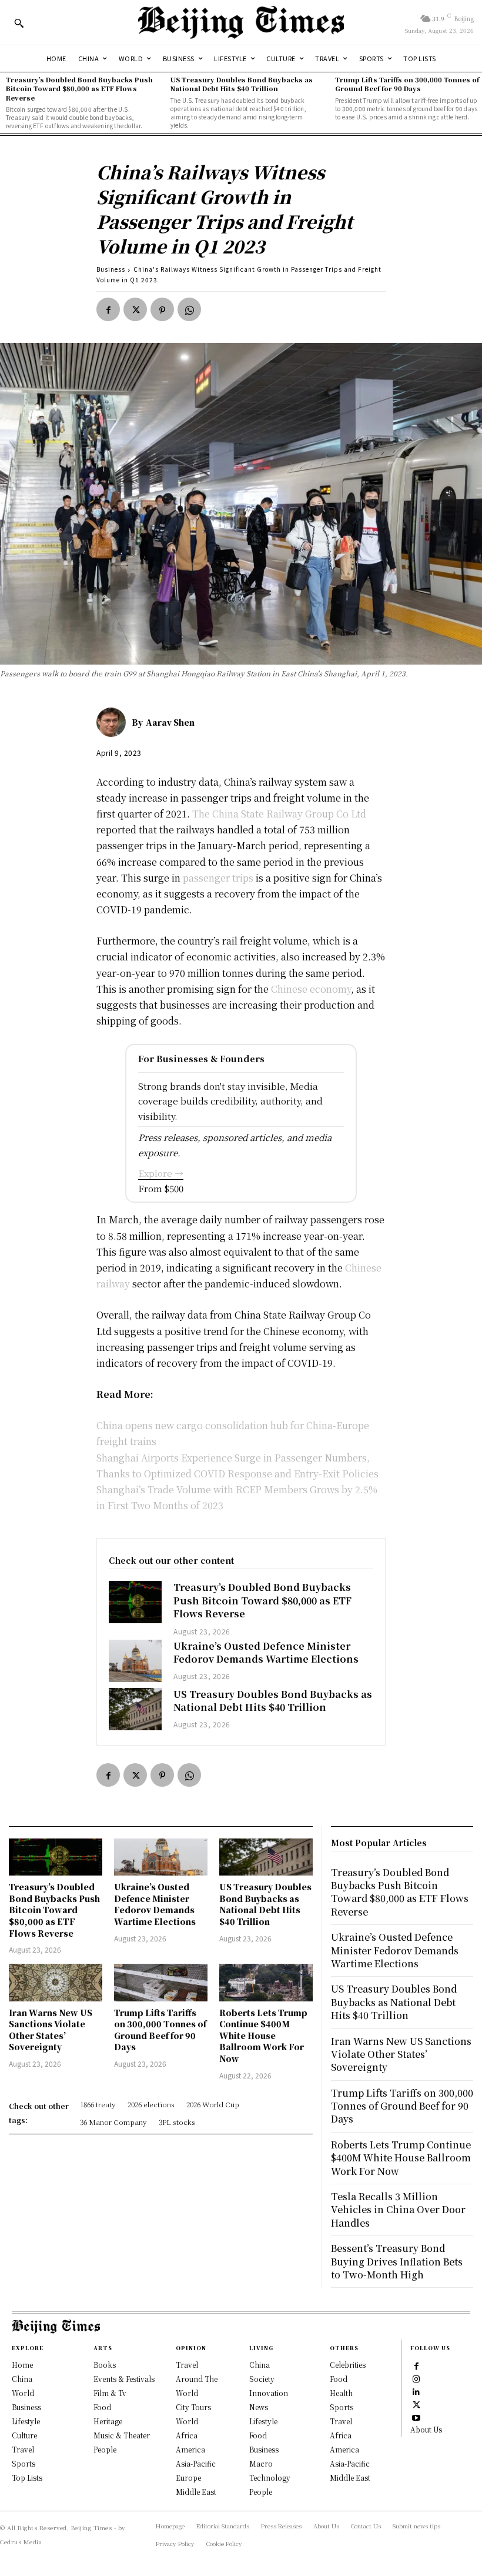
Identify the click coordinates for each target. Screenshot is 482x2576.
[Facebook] (108, 309)
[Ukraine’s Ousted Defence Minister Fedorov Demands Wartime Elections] (135, 1661)
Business (111, 269)
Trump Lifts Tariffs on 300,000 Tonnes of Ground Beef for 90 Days (407, 84)
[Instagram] (416, 2378)
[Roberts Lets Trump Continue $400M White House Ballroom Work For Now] (266, 1983)
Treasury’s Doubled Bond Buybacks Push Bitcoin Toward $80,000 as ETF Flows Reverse (79, 89)
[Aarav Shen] (114, 722)
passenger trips (218, 878)
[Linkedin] (416, 2391)
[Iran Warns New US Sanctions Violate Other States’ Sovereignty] (56, 1983)
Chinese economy (311, 989)
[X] (135, 309)
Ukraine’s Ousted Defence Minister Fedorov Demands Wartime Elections (266, 1652)
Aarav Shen (170, 722)
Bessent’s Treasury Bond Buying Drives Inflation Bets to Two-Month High (397, 2261)
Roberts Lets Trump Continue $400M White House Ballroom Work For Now (263, 2036)
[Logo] (241, 22)
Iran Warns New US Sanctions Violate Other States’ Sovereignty (51, 2030)
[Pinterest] (162, 309)
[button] (19, 23)
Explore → (161, 1173)
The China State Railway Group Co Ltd (279, 814)
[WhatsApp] (189, 309)
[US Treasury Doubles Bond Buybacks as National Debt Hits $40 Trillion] (135, 1709)
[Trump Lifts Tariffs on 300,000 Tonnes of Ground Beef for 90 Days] (161, 1983)
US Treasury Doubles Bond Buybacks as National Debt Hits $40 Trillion (242, 84)
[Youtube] (416, 2417)
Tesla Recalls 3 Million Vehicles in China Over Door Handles (398, 2210)
